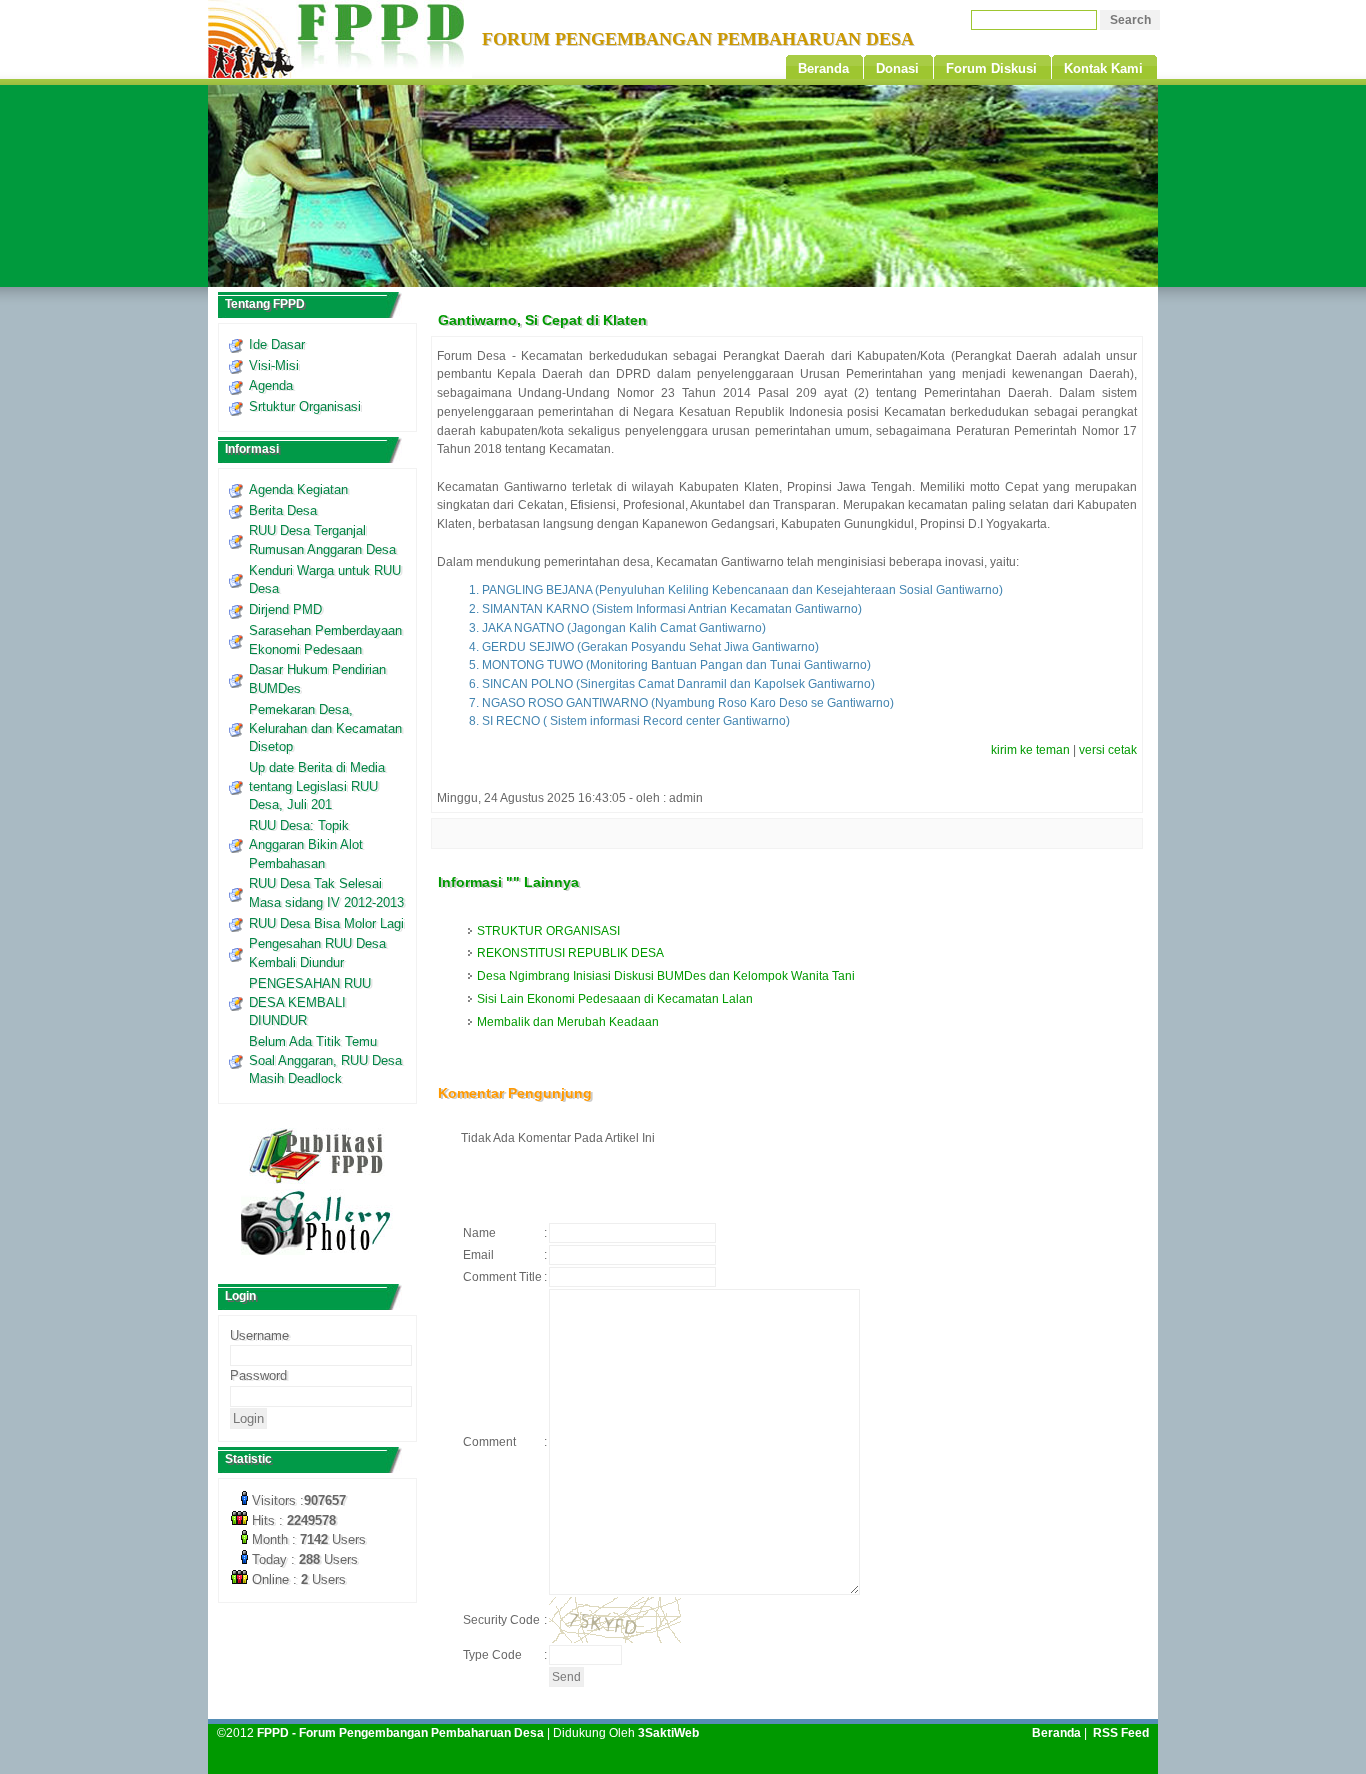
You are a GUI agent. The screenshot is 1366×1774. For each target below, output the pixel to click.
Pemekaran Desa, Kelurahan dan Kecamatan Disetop (325, 728)
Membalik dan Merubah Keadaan (568, 1022)
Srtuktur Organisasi (305, 406)
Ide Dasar (277, 344)
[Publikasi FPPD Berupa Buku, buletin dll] (317, 1180)
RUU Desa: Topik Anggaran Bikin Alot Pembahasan (306, 844)
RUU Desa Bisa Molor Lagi (326, 923)
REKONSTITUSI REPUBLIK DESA (570, 953)
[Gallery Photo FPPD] (317, 1251)
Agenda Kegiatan (298, 489)
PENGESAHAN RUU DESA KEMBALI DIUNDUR (310, 1002)
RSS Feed (1121, 1733)
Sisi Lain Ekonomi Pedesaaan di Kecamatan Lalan (615, 999)
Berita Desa (283, 510)
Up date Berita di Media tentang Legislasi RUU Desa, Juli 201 (317, 786)
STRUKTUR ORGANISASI (548, 931)
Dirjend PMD (285, 609)
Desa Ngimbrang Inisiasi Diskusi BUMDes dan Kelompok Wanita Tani (666, 976)
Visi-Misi (274, 365)
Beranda (1056, 1733)
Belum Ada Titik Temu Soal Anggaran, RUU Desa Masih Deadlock (325, 1060)
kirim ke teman (1030, 750)
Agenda (271, 385)
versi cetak (1108, 750)
